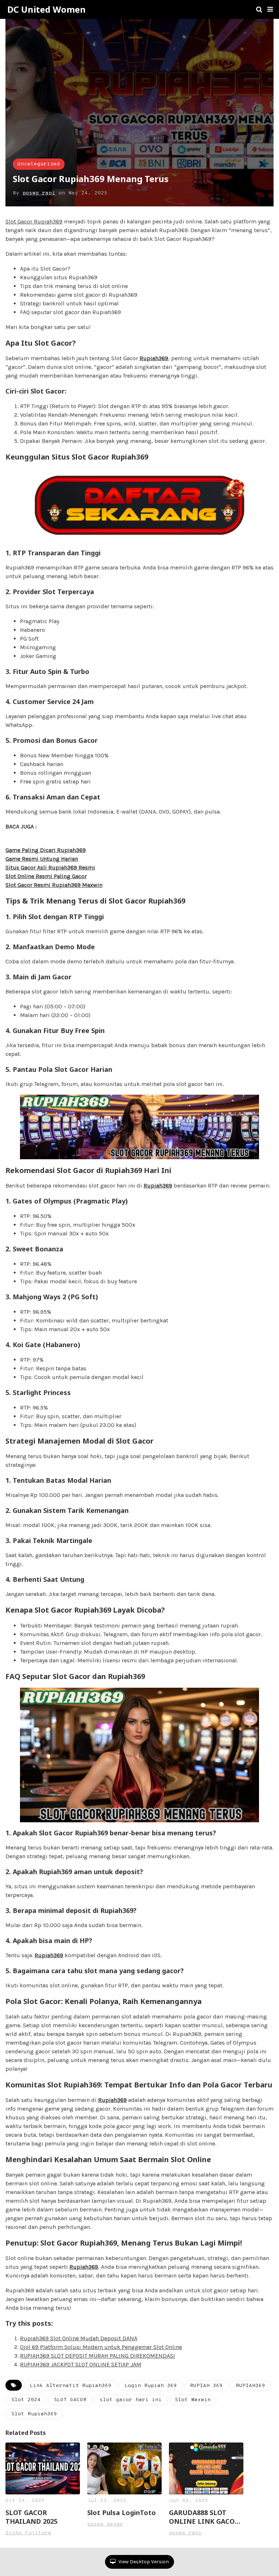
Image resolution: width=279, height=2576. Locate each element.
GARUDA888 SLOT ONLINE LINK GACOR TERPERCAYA (204, 2517)
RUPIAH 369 (206, 2386)
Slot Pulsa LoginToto (122, 2513)
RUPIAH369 (250, 2386)
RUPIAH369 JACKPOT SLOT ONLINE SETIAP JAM (81, 2364)
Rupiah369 (154, 358)
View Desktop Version (143, 2562)
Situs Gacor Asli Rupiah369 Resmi (50, 867)
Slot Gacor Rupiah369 (34, 221)
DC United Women (46, 9)
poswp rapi (39, 193)
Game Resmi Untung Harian (42, 859)
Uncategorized (39, 164)
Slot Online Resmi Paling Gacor (46, 876)
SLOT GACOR (70, 2400)
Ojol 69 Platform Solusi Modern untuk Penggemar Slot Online (101, 2347)
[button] (270, 9)
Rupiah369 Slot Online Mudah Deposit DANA (79, 2338)
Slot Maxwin (193, 2400)
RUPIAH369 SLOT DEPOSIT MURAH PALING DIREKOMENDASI (98, 2356)
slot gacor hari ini (131, 2400)
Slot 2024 (26, 2400)
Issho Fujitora (28, 2533)
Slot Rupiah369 (34, 2414)
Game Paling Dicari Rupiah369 (46, 850)
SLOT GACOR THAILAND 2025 (31, 2517)
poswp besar (105, 2524)
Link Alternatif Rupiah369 (71, 2386)
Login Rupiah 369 (151, 2386)
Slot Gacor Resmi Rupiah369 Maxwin (54, 885)
